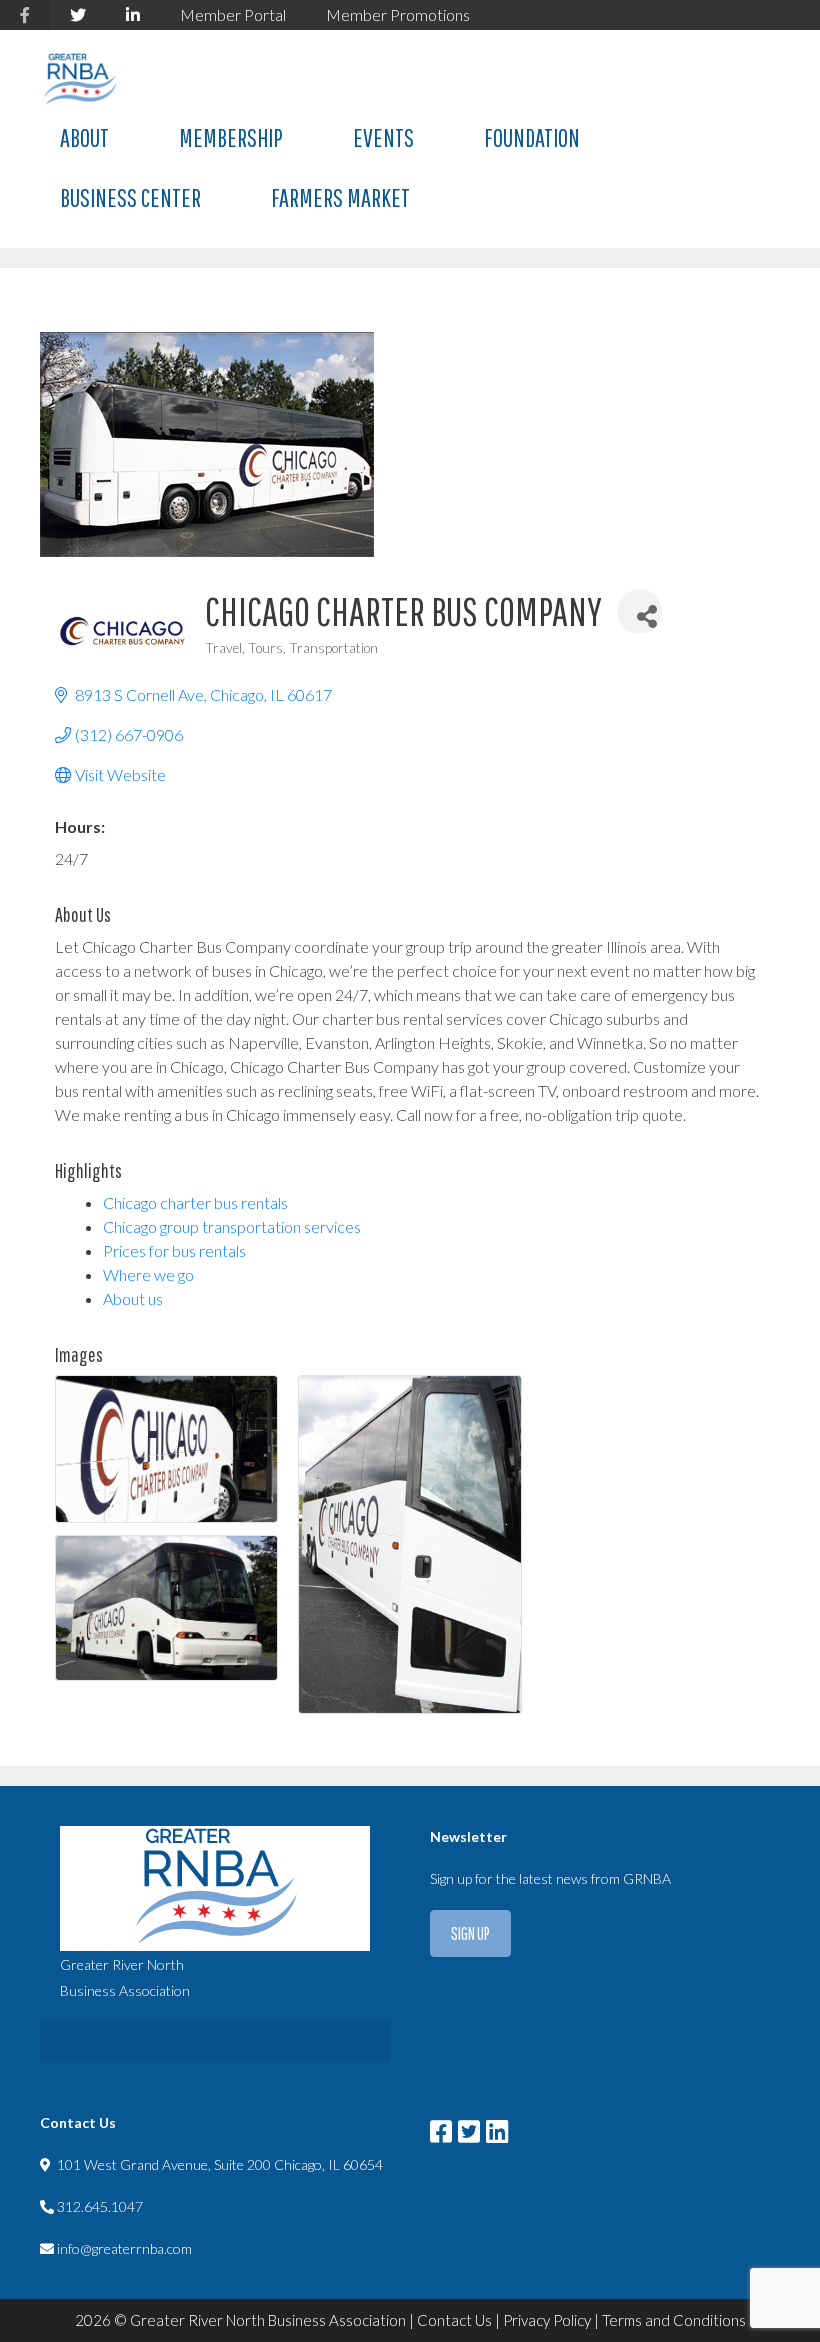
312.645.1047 (100, 2206)
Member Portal (233, 14)
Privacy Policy (547, 2320)
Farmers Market (340, 197)
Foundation (532, 137)
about (84, 137)
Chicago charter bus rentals (195, 1202)
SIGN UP (470, 1933)
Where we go (148, 1274)
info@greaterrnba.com (124, 2248)
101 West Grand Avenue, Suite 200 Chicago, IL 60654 (220, 2164)
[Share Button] (639, 611)
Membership (231, 137)
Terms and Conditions (674, 2320)
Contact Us (454, 2320)
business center (130, 197)
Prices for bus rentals (174, 1250)
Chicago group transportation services (232, 1226)
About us (133, 1298)
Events (383, 137)
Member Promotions (398, 14)
